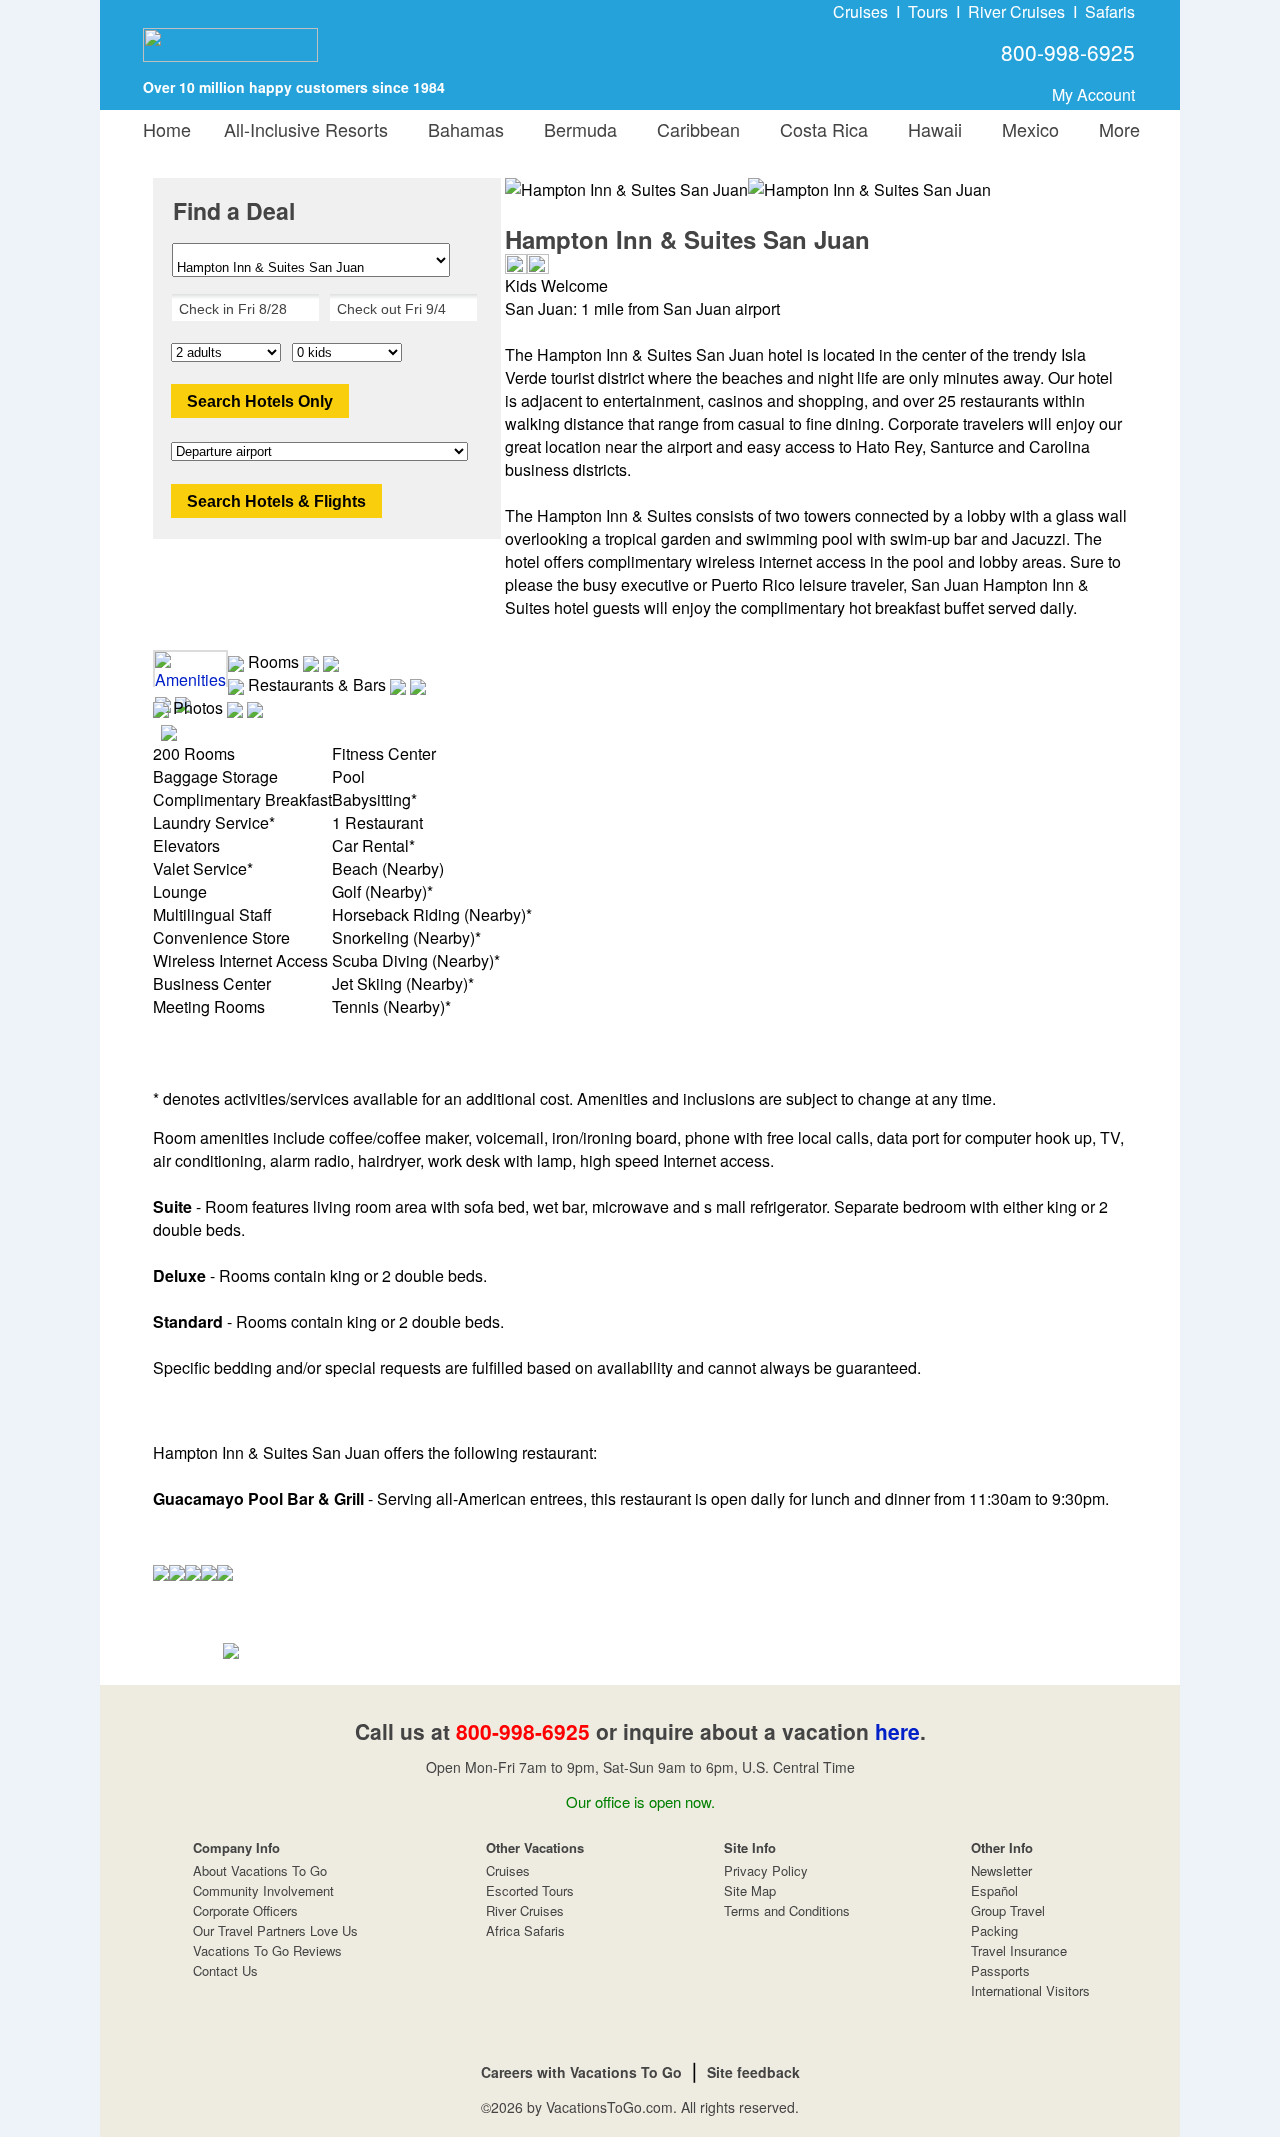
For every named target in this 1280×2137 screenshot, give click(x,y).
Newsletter (1001, 1870)
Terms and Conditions (787, 1910)
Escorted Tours (530, 1890)
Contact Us (225, 1970)
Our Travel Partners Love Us (275, 1930)
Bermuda (575, 129)
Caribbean (693, 129)
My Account (1093, 94)
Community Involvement (263, 1890)
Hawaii (930, 129)
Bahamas (461, 129)
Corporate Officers (245, 1910)
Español (994, 1890)
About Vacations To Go (260, 1870)
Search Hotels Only (260, 401)
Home (167, 129)
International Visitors (1030, 1990)
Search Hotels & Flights (276, 501)
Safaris (1110, 11)
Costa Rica (819, 129)
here (897, 1731)
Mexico (1025, 129)
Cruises (860, 11)
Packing (994, 1930)
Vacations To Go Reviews (267, 1950)
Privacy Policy (766, 1870)
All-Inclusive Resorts (306, 129)
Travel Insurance (1019, 1950)
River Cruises (1016, 11)
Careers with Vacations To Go (581, 2072)
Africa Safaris (525, 1930)
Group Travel (1008, 1910)
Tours (928, 11)
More (1114, 129)
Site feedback (753, 2072)
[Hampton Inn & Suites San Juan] (869, 189)
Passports (1000, 1970)
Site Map (750, 1890)
